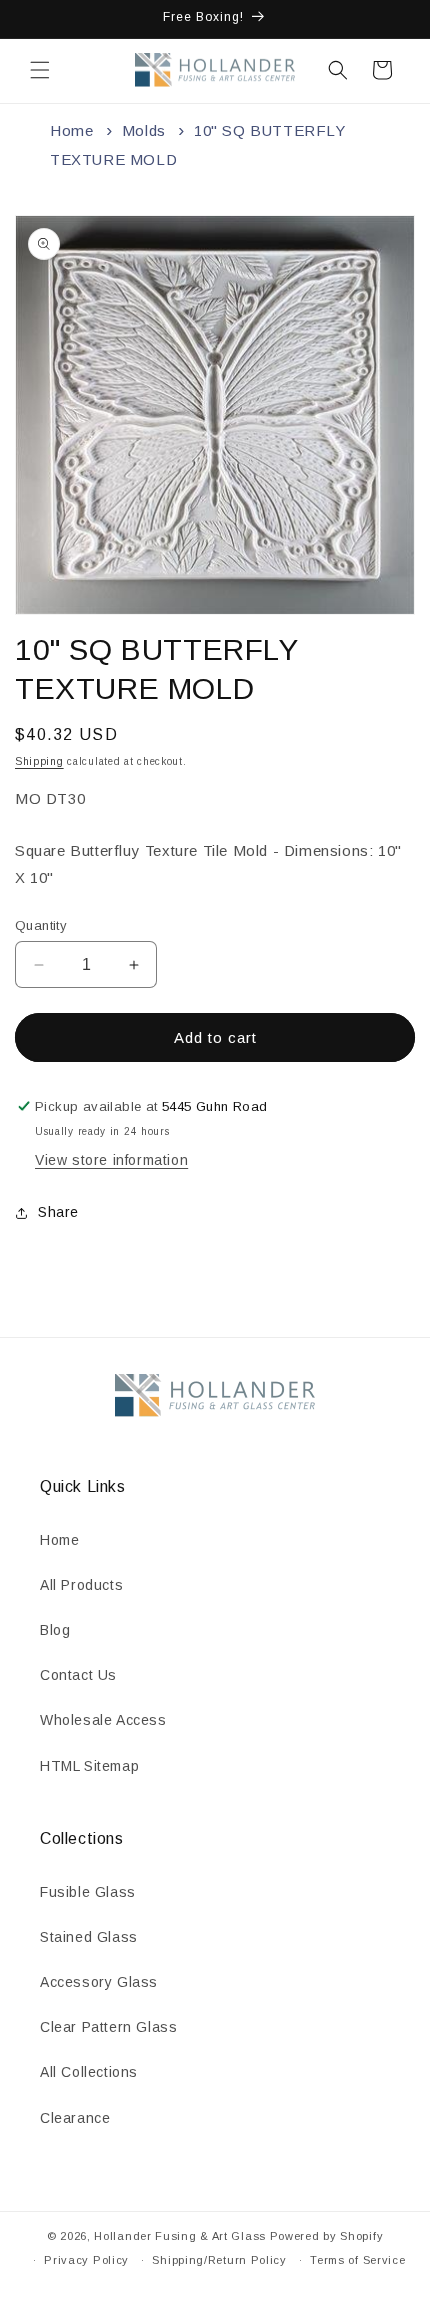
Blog (55, 1630)
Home (71, 130)
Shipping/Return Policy (219, 2260)
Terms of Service (357, 2260)
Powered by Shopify (327, 2236)
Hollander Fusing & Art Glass (180, 2236)
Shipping (39, 761)
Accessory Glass (99, 1982)
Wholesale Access (103, 1720)
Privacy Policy (86, 2260)
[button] (40, 70)
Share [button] (58, 1212)
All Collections (89, 2072)
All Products (81, 1585)
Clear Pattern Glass (108, 2027)
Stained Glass (89, 1937)
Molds (144, 130)
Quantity (41, 925)
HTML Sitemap (89, 1766)
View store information (111, 1160)
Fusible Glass (88, 1892)
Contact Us (78, 1675)
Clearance (75, 2118)
